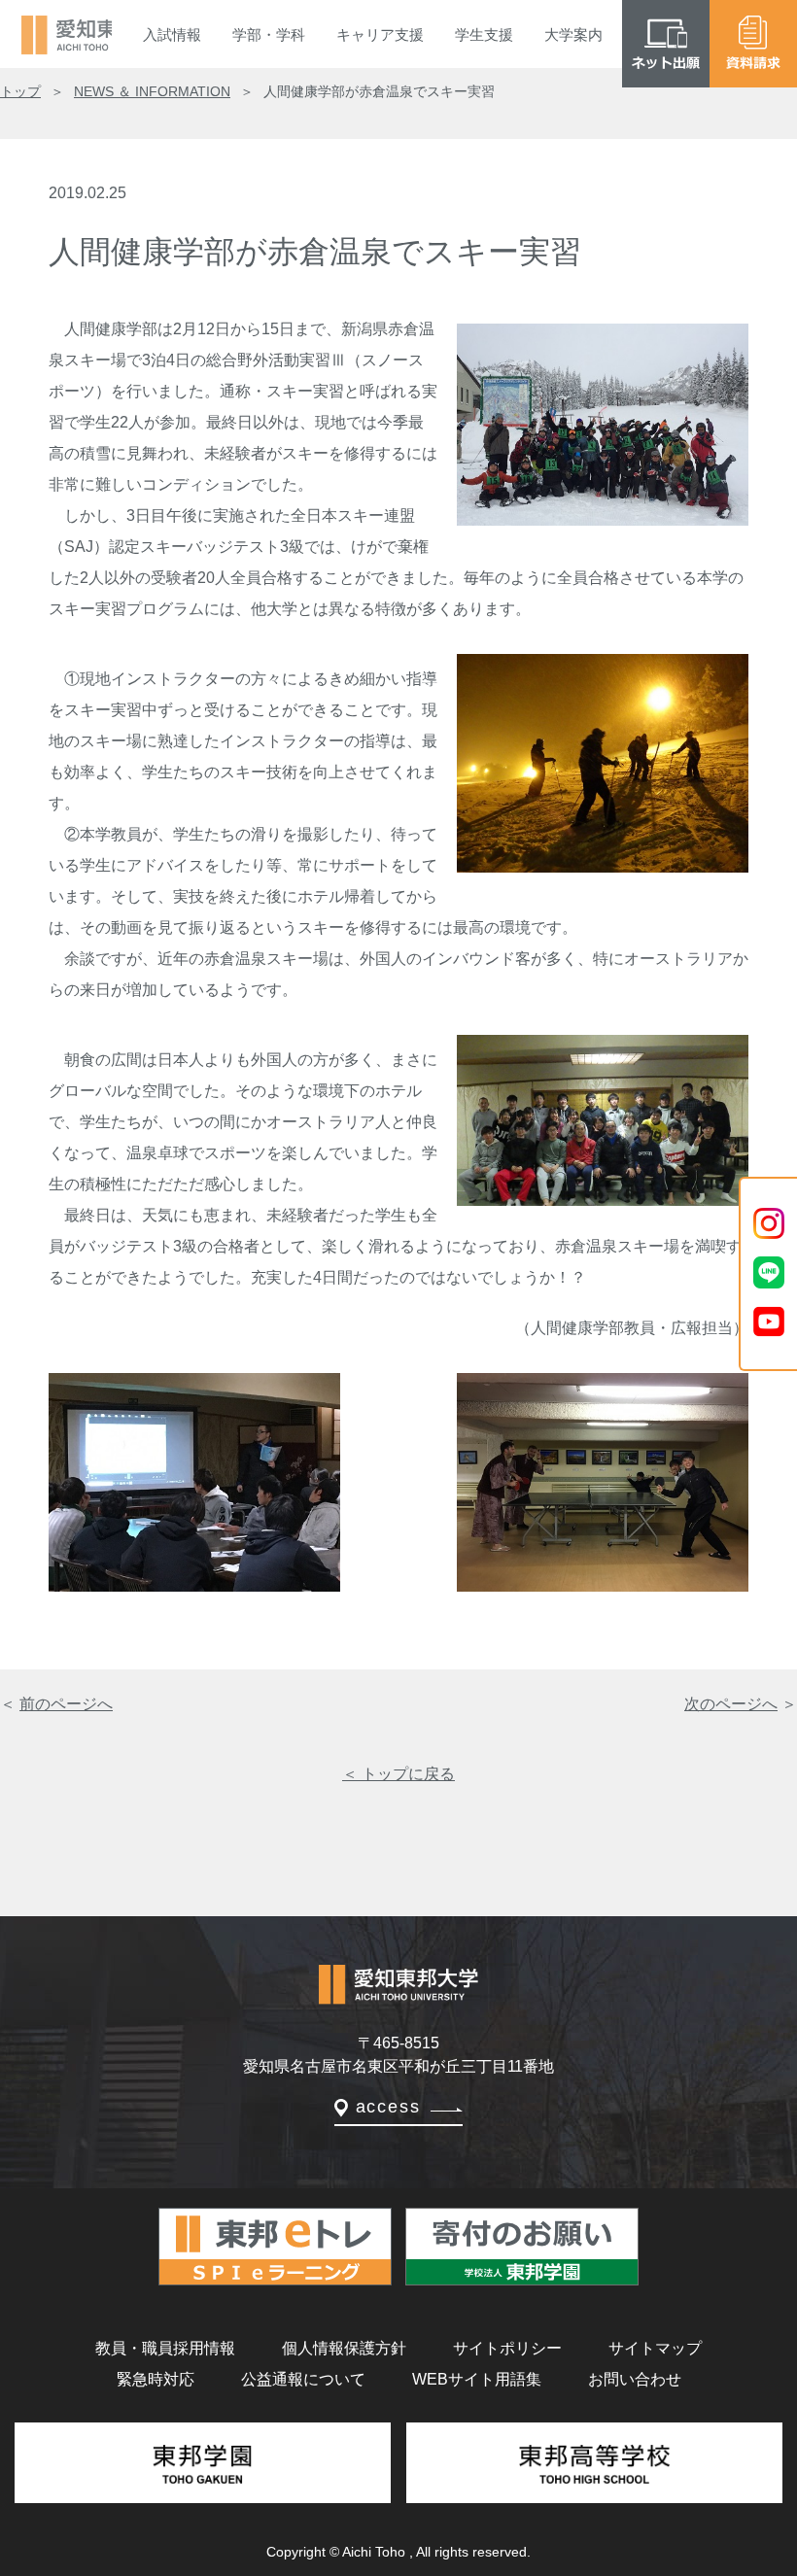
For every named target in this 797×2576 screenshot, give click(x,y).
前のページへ (66, 1704)
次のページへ (731, 1704)
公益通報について (303, 2379)
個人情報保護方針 (344, 2348)
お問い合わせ (635, 2379)
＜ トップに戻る (398, 1774)
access (388, 2107)
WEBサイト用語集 (477, 2379)
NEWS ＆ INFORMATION (152, 91)
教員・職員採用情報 (165, 2348)
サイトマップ (655, 2348)
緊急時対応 (156, 2379)
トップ (20, 91)
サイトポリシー (507, 2348)
